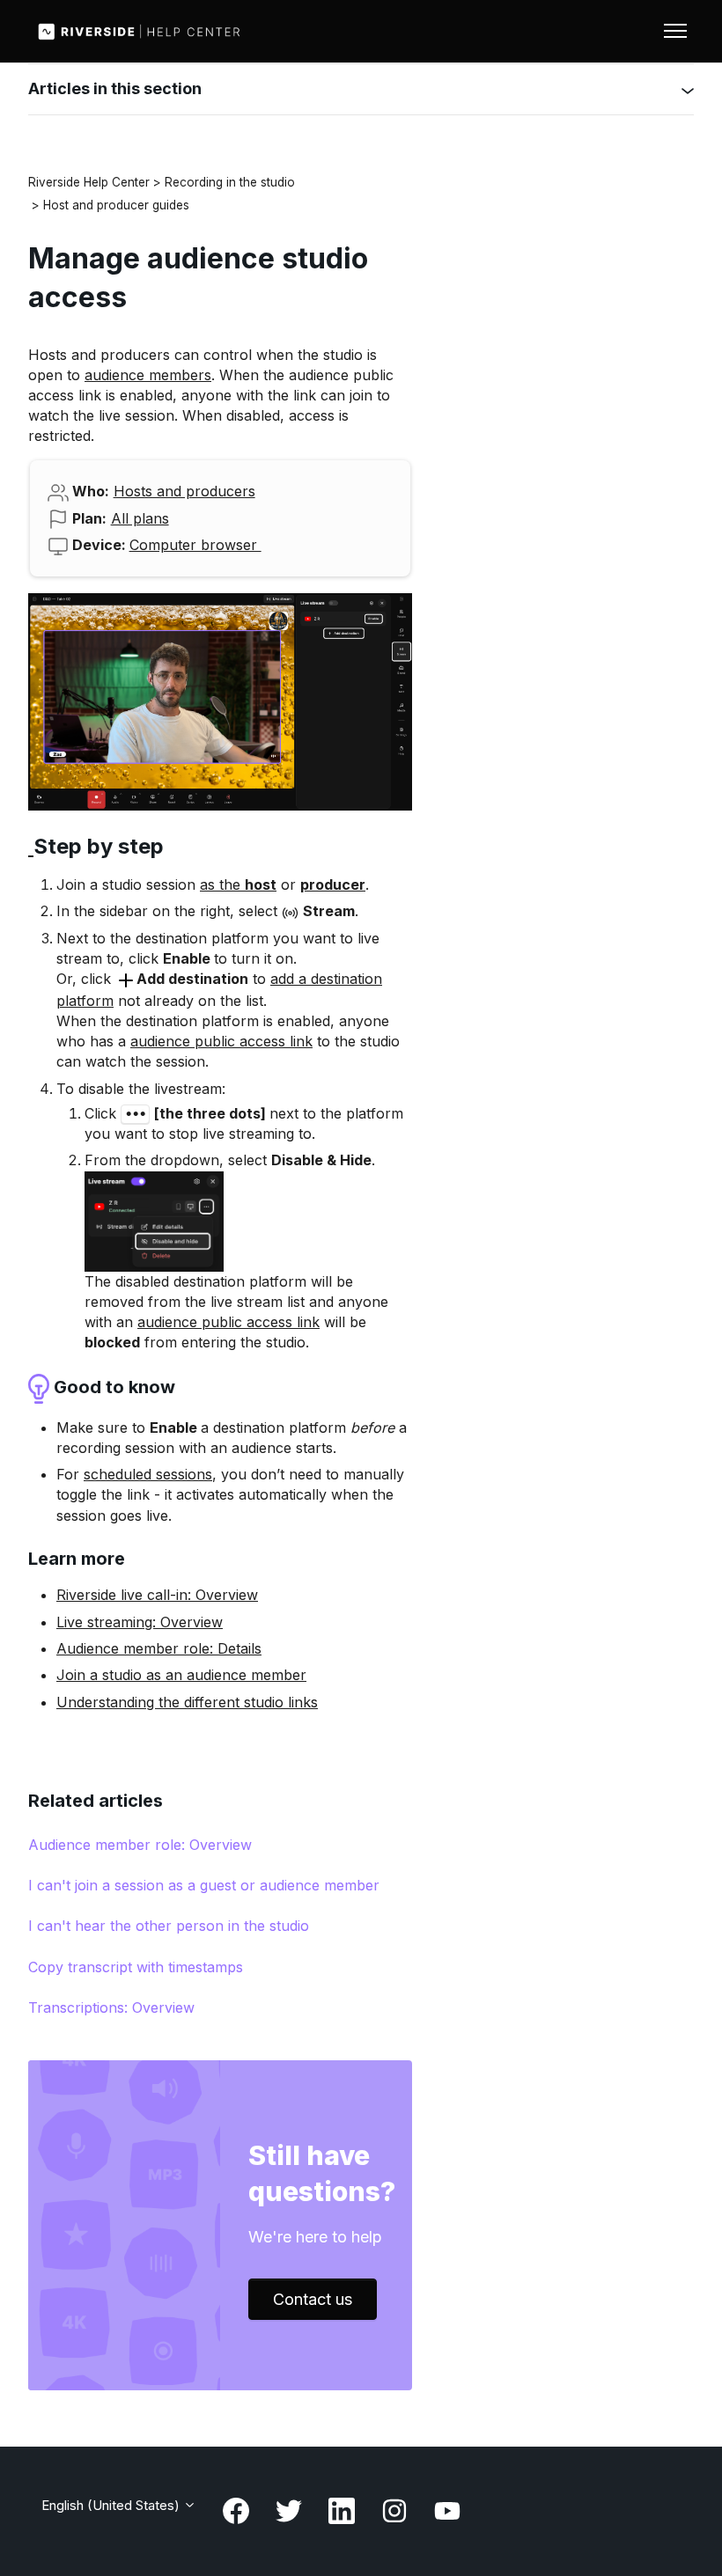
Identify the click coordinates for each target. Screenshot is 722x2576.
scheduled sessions (148, 1474)
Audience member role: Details (159, 1648)
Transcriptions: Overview (111, 2007)
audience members (148, 375)
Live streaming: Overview (140, 1622)
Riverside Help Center (89, 182)
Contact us (313, 2299)
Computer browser (195, 545)
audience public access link (221, 1041)
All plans (140, 518)
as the (238, 884)
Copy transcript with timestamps (136, 1967)
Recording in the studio (230, 182)
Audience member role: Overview (140, 1845)
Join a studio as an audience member (181, 1675)
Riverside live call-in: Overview (157, 1595)
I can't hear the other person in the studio (169, 1926)
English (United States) (112, 2505)
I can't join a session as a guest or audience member (204, 1885)
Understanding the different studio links (187, 1702)
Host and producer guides (116, 205)
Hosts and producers (184, 491)
